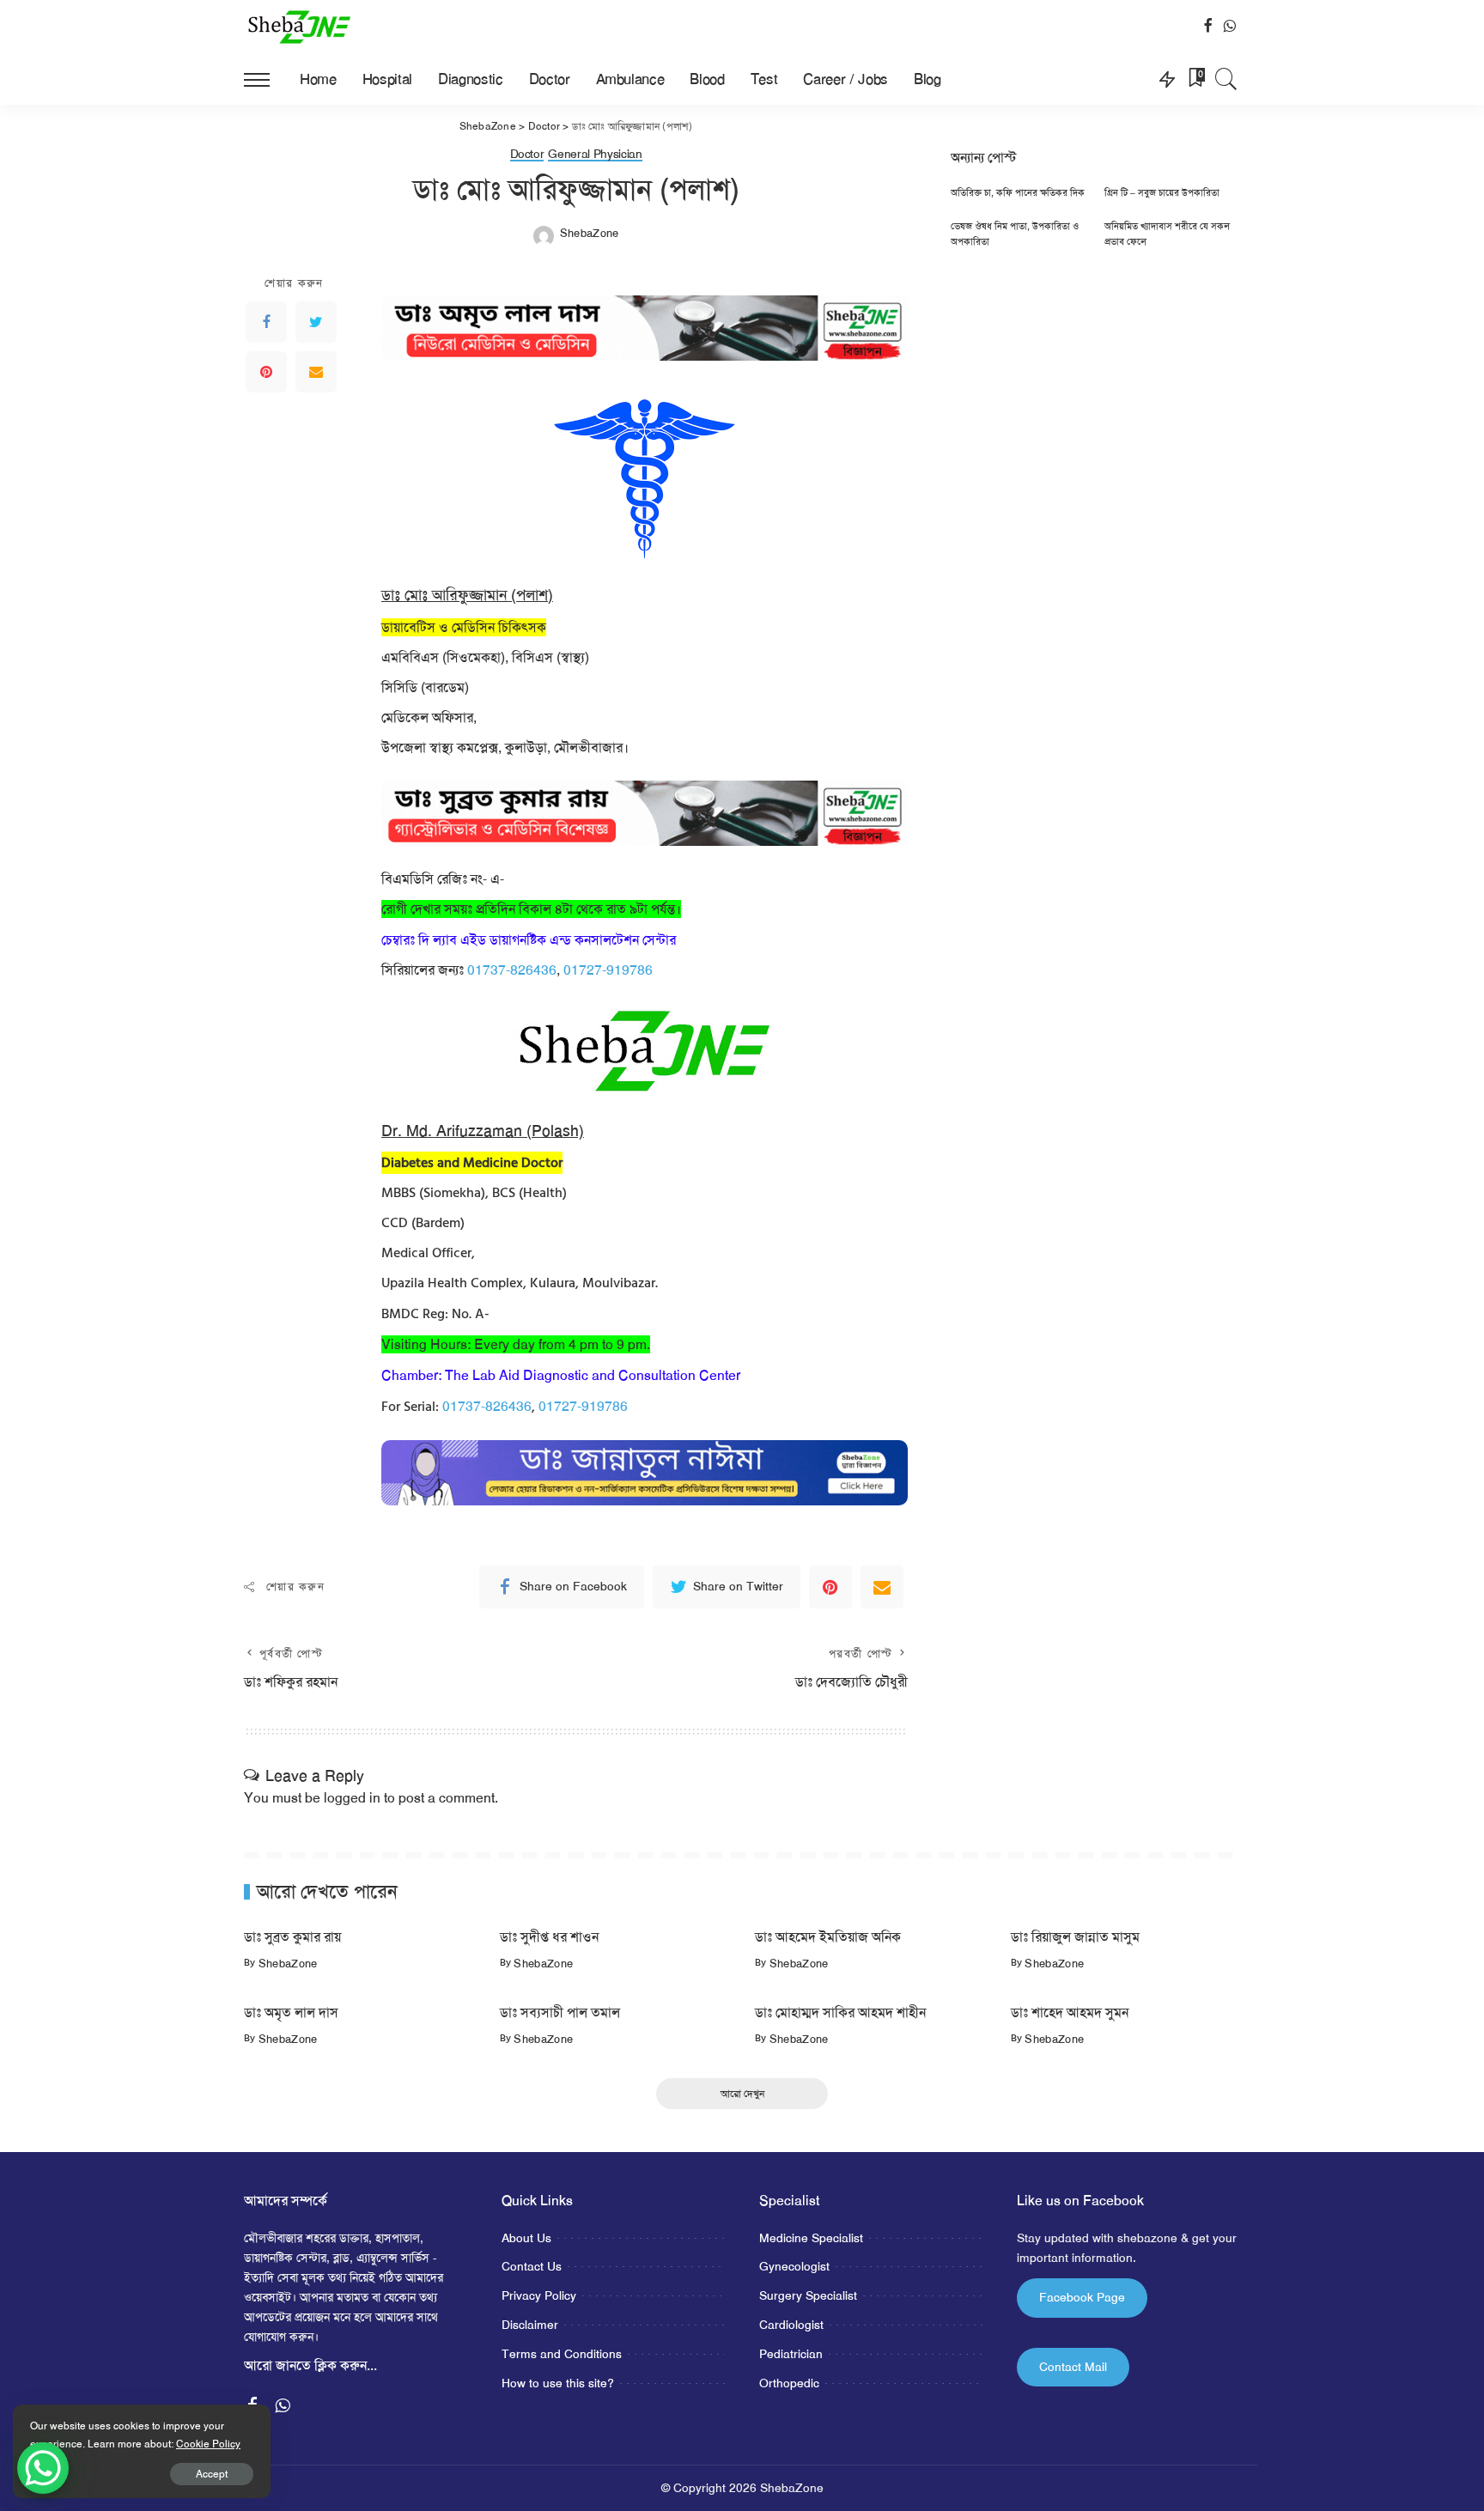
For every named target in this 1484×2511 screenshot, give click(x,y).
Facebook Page (1082, 2297)
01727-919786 (608, 970)
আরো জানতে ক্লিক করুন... (310, 2365)
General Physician (595, 155)
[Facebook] (266, 322)
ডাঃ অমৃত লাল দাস (291, 2012)
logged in (352, 1798)
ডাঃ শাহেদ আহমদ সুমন (1070, 2012)
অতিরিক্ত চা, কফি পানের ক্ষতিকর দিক (1018, 193)
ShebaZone (590, 233)
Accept (212, 2474)
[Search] (1226, 79)
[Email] (316, 372)
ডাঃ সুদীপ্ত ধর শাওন (549, 1937)
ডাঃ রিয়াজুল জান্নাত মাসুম (1075, 1937)
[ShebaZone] (300, 27)
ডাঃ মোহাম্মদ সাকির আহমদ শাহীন (840, 2012)
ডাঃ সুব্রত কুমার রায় (292, 1937)
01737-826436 (512, 970)
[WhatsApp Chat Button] (43, 2468)
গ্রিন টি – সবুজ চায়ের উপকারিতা (1162, 193)
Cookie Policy (208, 2444)
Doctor (527, 155)
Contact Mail (1073, 2367)
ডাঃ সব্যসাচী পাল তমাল (560, 2012)
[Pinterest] (266, 372)
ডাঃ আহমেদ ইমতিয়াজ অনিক (828, 1937)
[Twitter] (316, 322)
